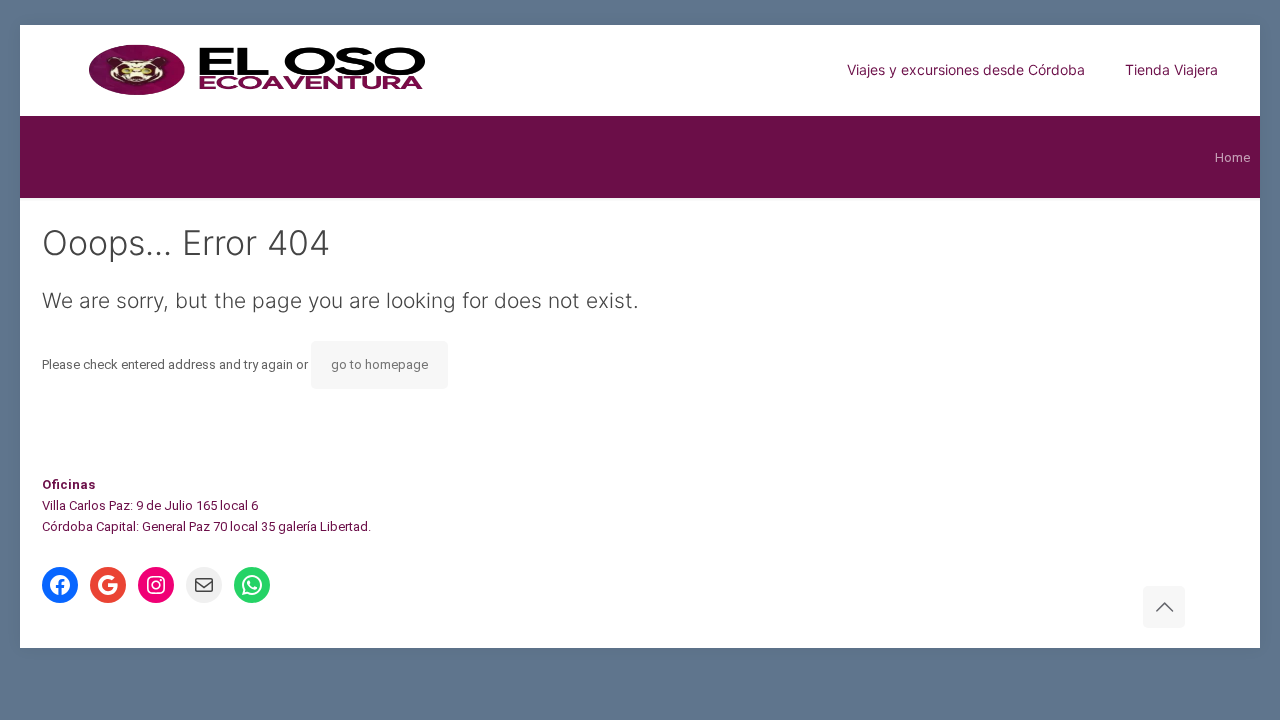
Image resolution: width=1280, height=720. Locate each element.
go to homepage (379, 364)
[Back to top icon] (1164, 607)
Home (1232, 157)
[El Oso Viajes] (359, 70)
